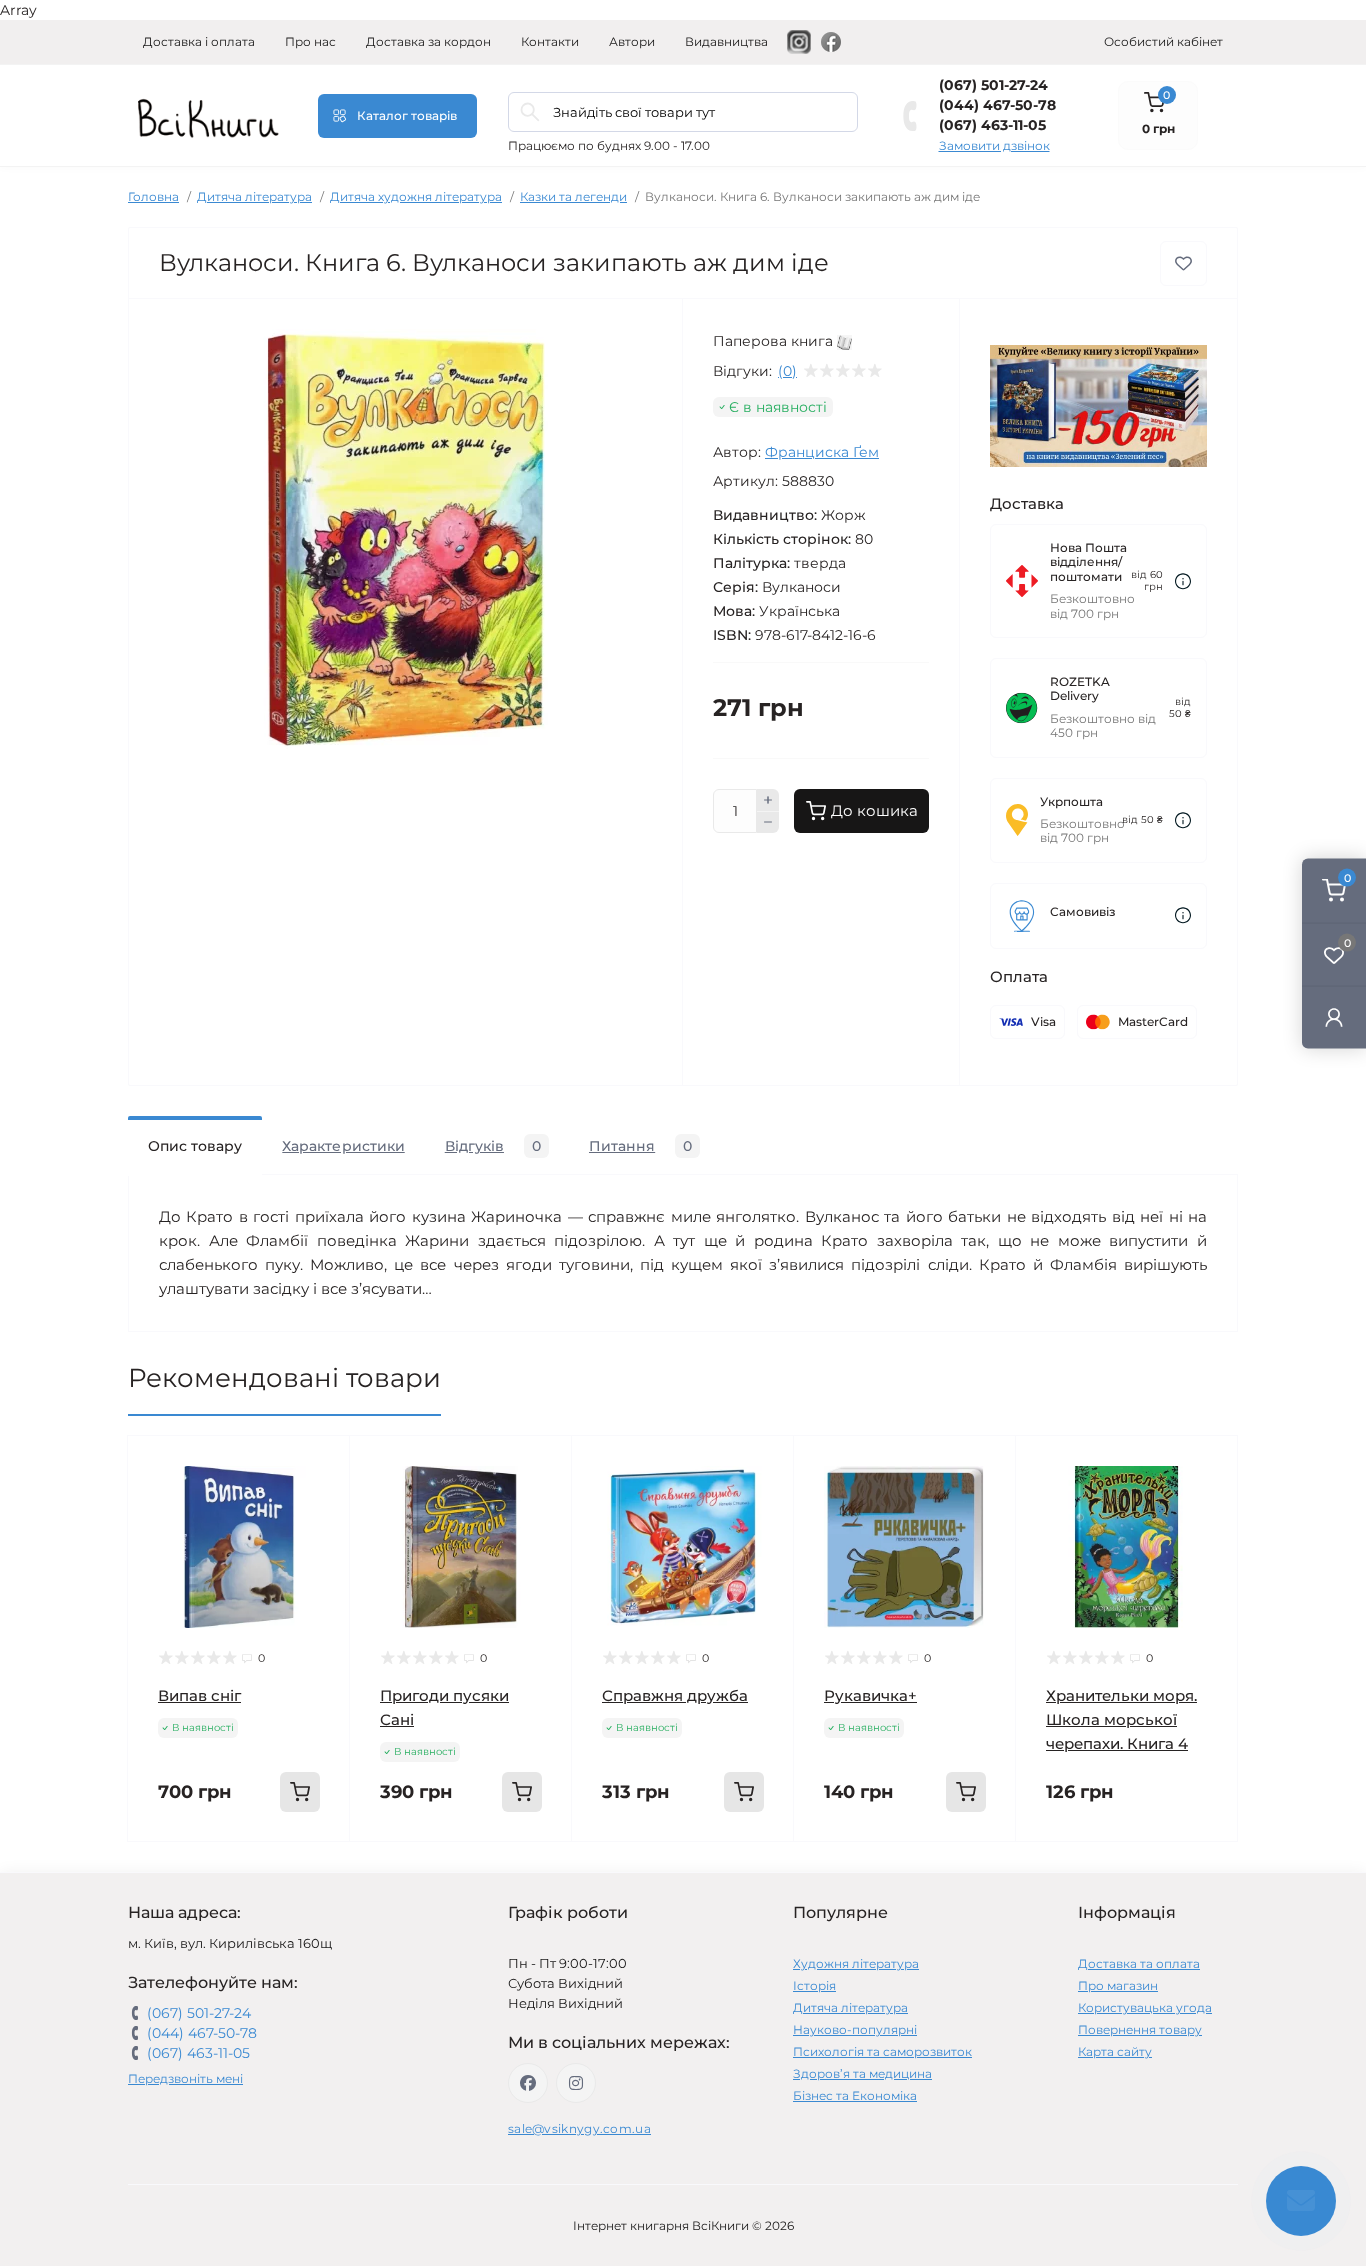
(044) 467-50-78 (997, 105)
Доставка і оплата (199, 41)
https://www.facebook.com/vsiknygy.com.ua (528, 2083)
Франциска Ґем (822, 452)
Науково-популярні (855, 2029)
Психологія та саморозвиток (882, 2051)
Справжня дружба (675, 1695)
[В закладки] (1183, 263)
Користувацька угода (1145, 2007)
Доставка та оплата (1139, 1963)
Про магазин (1118, 1985)
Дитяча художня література (416, 196)
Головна (153, 196)
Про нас (310, 41)
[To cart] (300, 1792)
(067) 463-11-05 (992, 125)
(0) (787, 371)
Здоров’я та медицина (862, 2073)
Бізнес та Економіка (855, 2095)
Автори (632, 41)
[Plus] (768, 800)
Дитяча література (254, 196)
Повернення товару (1140, 2029)
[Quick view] (320, 1466)
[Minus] (768, 823)
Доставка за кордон (428, 41)
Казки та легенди (573, 196)
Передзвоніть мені (185, 2078)
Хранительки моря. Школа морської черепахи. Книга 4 (1121, 1719)
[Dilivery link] (1183, 581)
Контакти (550, 41)
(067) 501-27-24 (993, 85)
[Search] (530, 112)
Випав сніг (199, 1695)
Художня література (856, 1963)
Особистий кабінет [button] (1163, 41)
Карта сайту (1115, 2051)
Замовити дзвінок (994, 145)
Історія (814, 1985)
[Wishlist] (320, 1504)
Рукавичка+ (870, 1695)
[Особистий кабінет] (1334, 1016)
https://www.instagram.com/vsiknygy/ (576, 2083)
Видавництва (726, 41)
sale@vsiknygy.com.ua (579, 2128)
